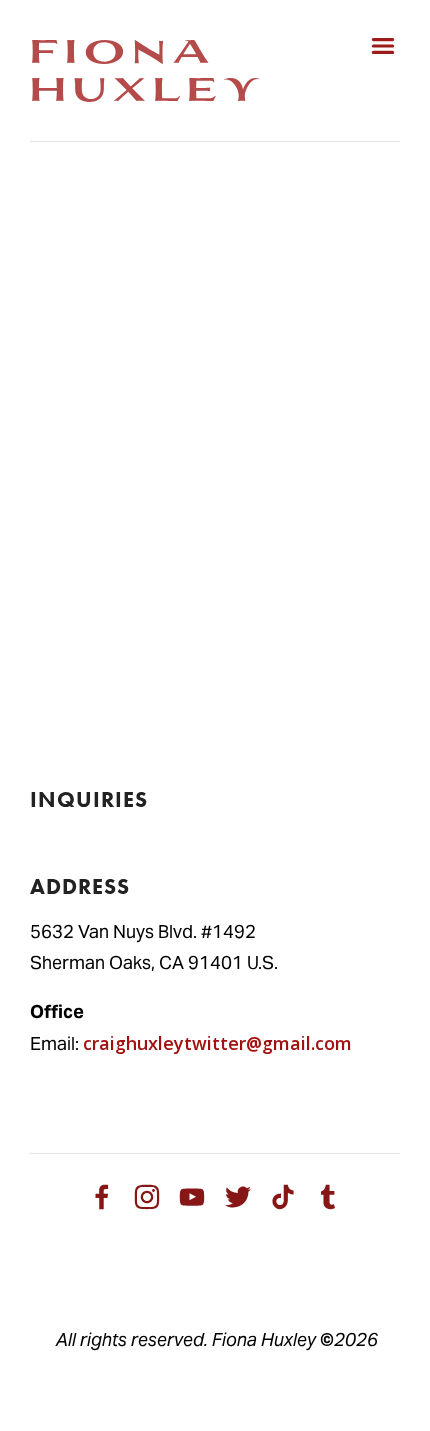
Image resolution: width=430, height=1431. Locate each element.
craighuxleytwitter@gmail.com (217, 1043)
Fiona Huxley (148, 68)
